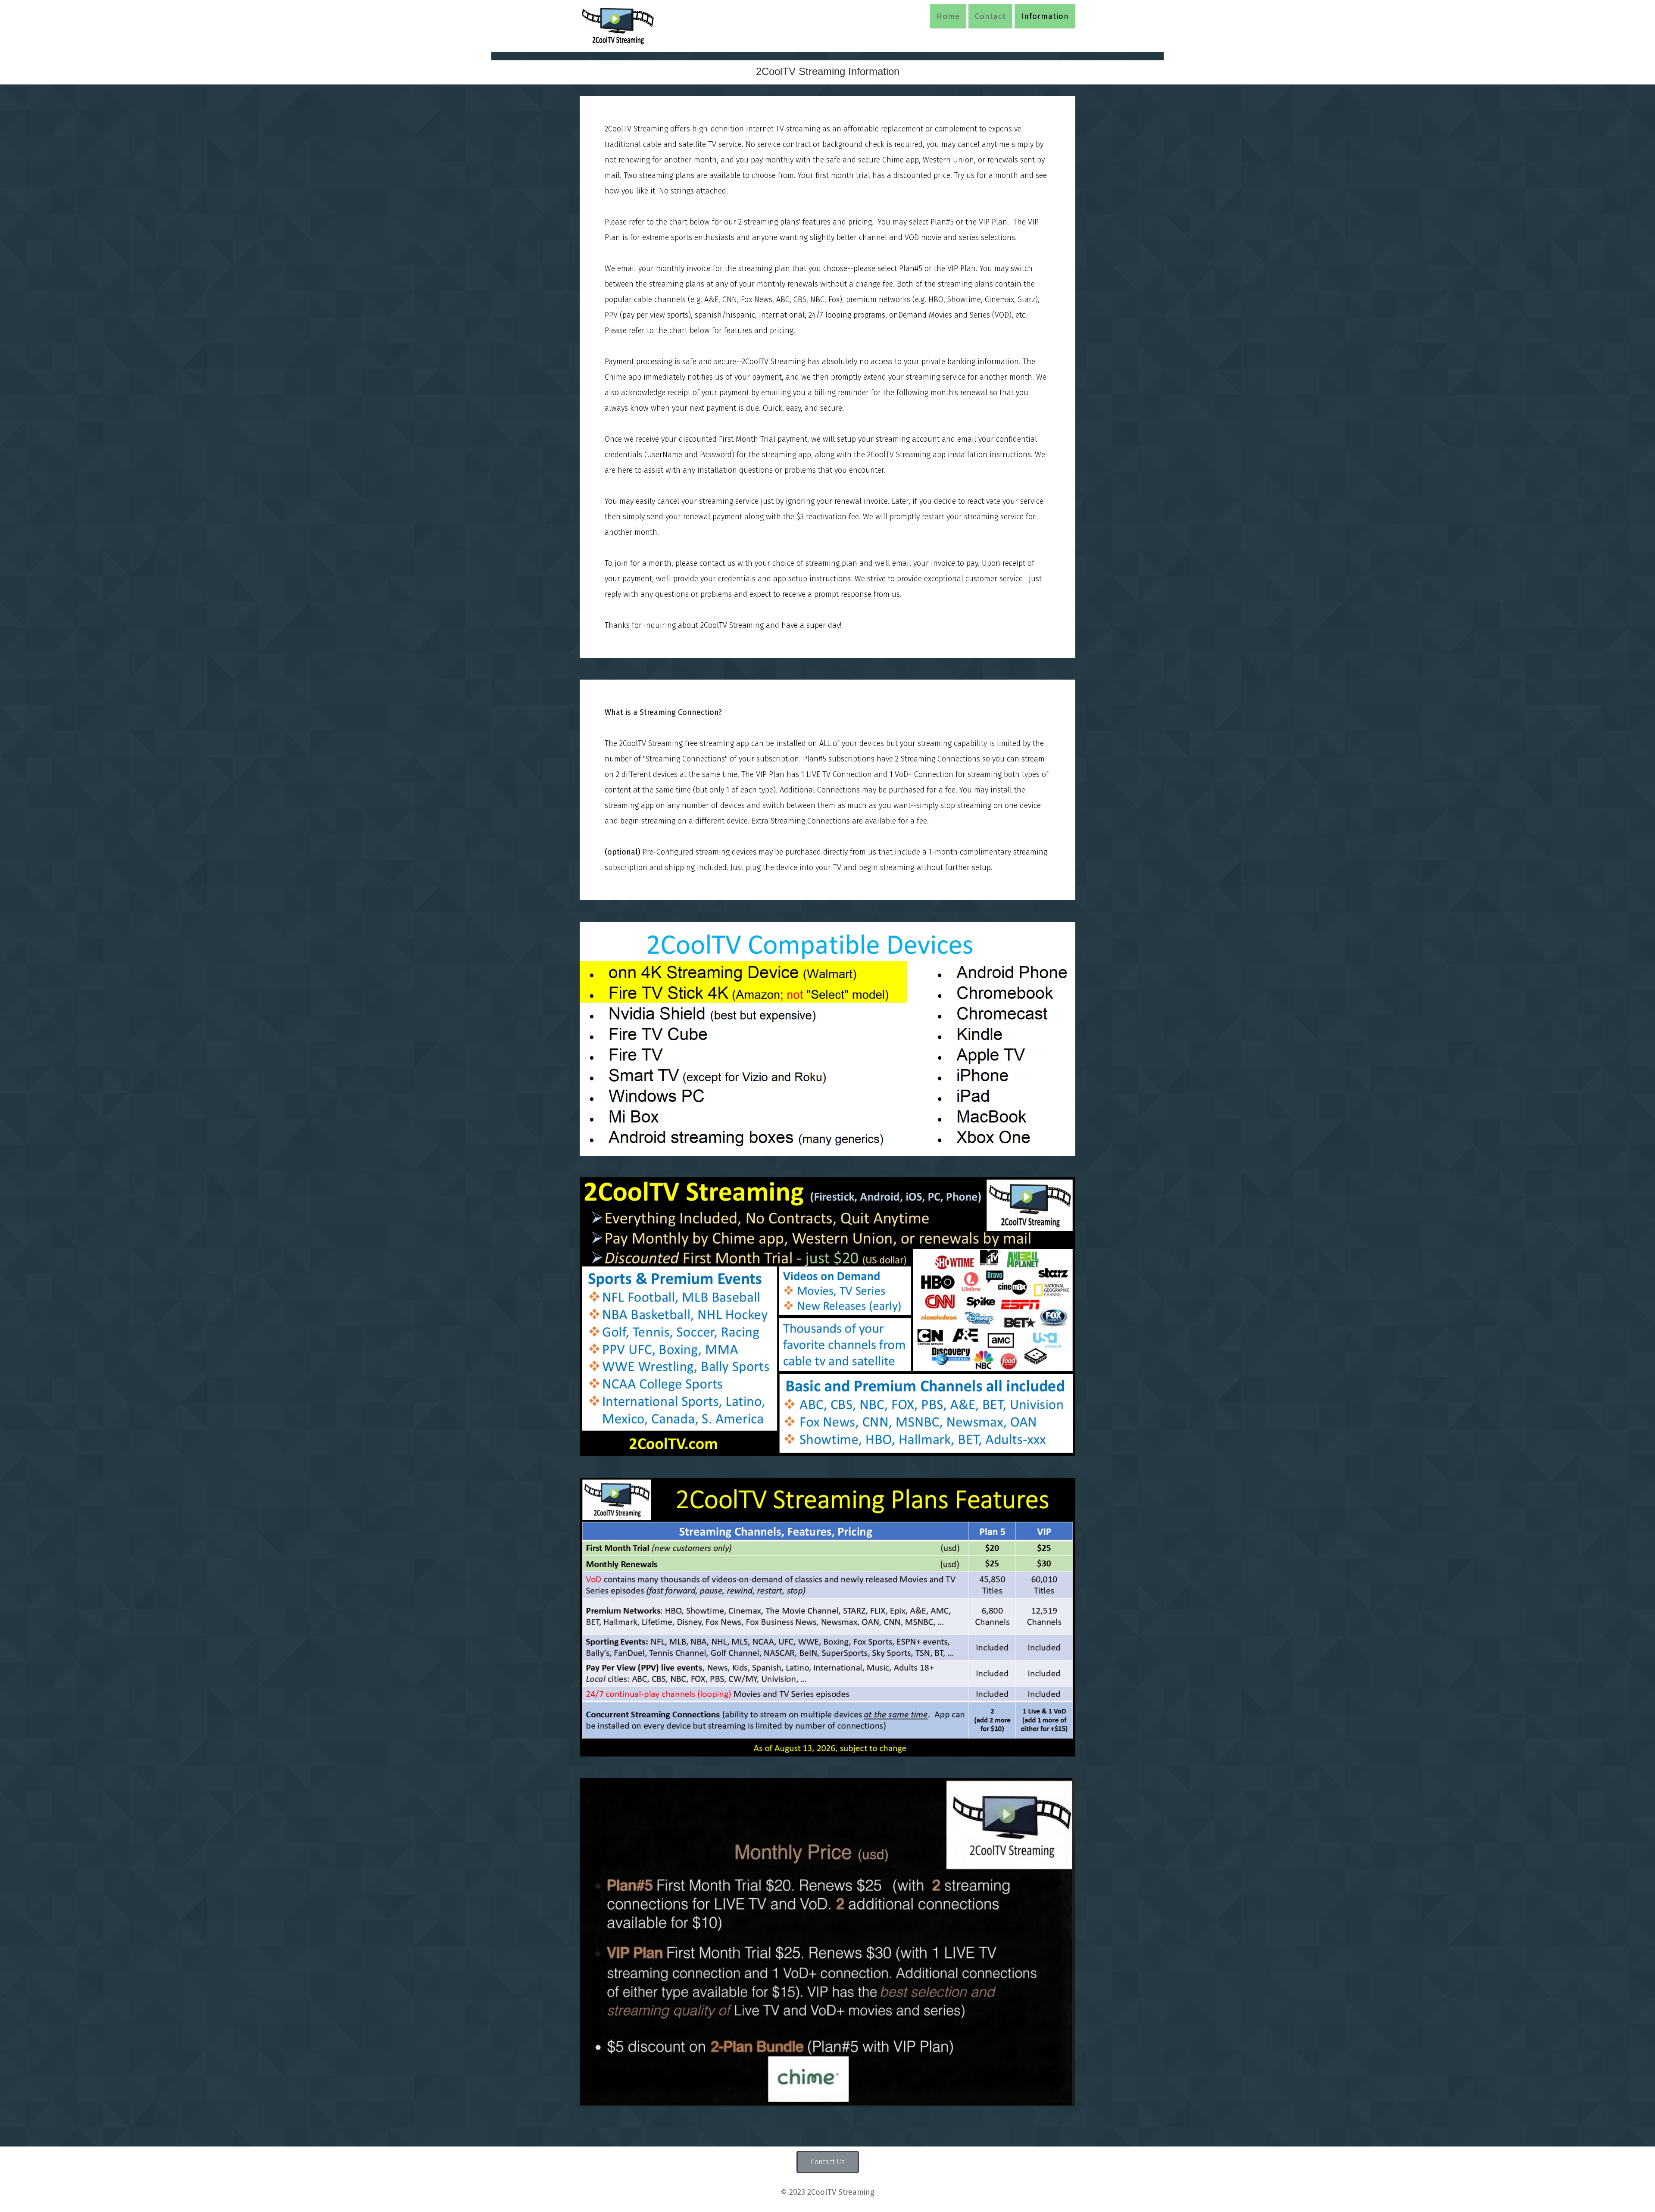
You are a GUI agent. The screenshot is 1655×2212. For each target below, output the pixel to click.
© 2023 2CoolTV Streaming (827, 2192)
